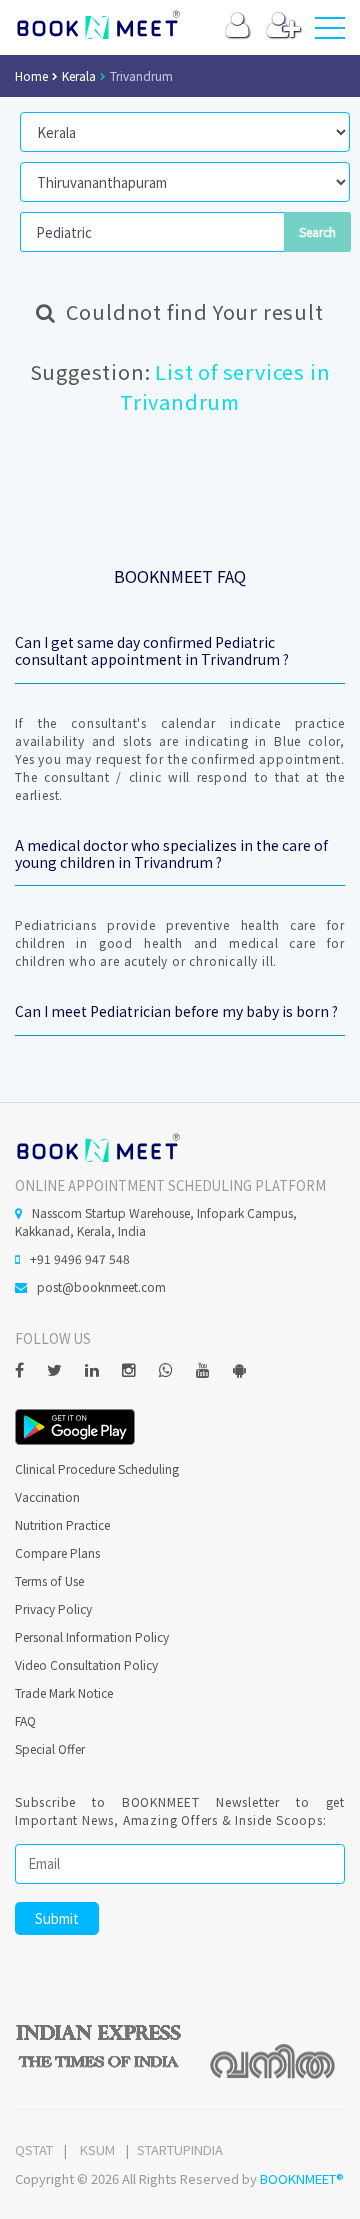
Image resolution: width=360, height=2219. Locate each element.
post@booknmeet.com (101, 1286)
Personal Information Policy (92, 1636)
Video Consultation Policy (86, 1664)
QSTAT (34, 2149)
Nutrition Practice (62, 1524)
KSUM (97, 2149)
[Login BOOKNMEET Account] (237, 29)
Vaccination (47, 1496)
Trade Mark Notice (64, 1692)
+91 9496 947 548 (80, 1258)
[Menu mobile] (330, 32)
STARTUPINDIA (180, 2149)
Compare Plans (57, 1552)
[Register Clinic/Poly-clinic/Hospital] (283, 29)
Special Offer (50, 1748)
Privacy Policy (53, 1608)
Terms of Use (49, 1580)
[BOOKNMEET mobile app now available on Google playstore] (75, 1424)
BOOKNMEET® (302, 2178)
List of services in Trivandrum (225, 386)
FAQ (25, 1720)
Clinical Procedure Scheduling (97, 1468)
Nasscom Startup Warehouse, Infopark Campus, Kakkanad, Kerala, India (156, 1221)
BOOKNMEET (97, 25)
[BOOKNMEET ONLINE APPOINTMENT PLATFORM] (97, 1145)
